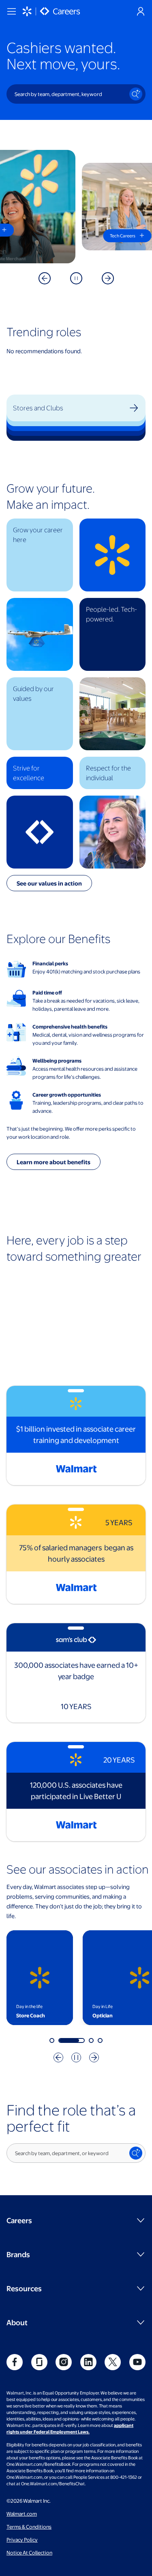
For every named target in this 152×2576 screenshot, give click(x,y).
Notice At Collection (29, 2553)
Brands (18, 2254)
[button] (40, 555)
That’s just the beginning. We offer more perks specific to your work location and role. (71, 1133)
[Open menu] (11, 11)
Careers (19, 2220)
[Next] (94, 2057)
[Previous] (58, 2057)
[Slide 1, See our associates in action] (52, 2040)
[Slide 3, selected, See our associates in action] (91, 2040)
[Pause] (76, 278)
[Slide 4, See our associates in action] (100, 2040)
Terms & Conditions (29, 2527)
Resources (24, 2288)
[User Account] (141, 11)
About (17, 2322)
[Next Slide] (108, 278)
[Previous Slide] (45, 278)
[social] (15, 2362)
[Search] (136, 94)
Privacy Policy (22, 2540)
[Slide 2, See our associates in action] (72, 2040)
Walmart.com (22, 2514)
